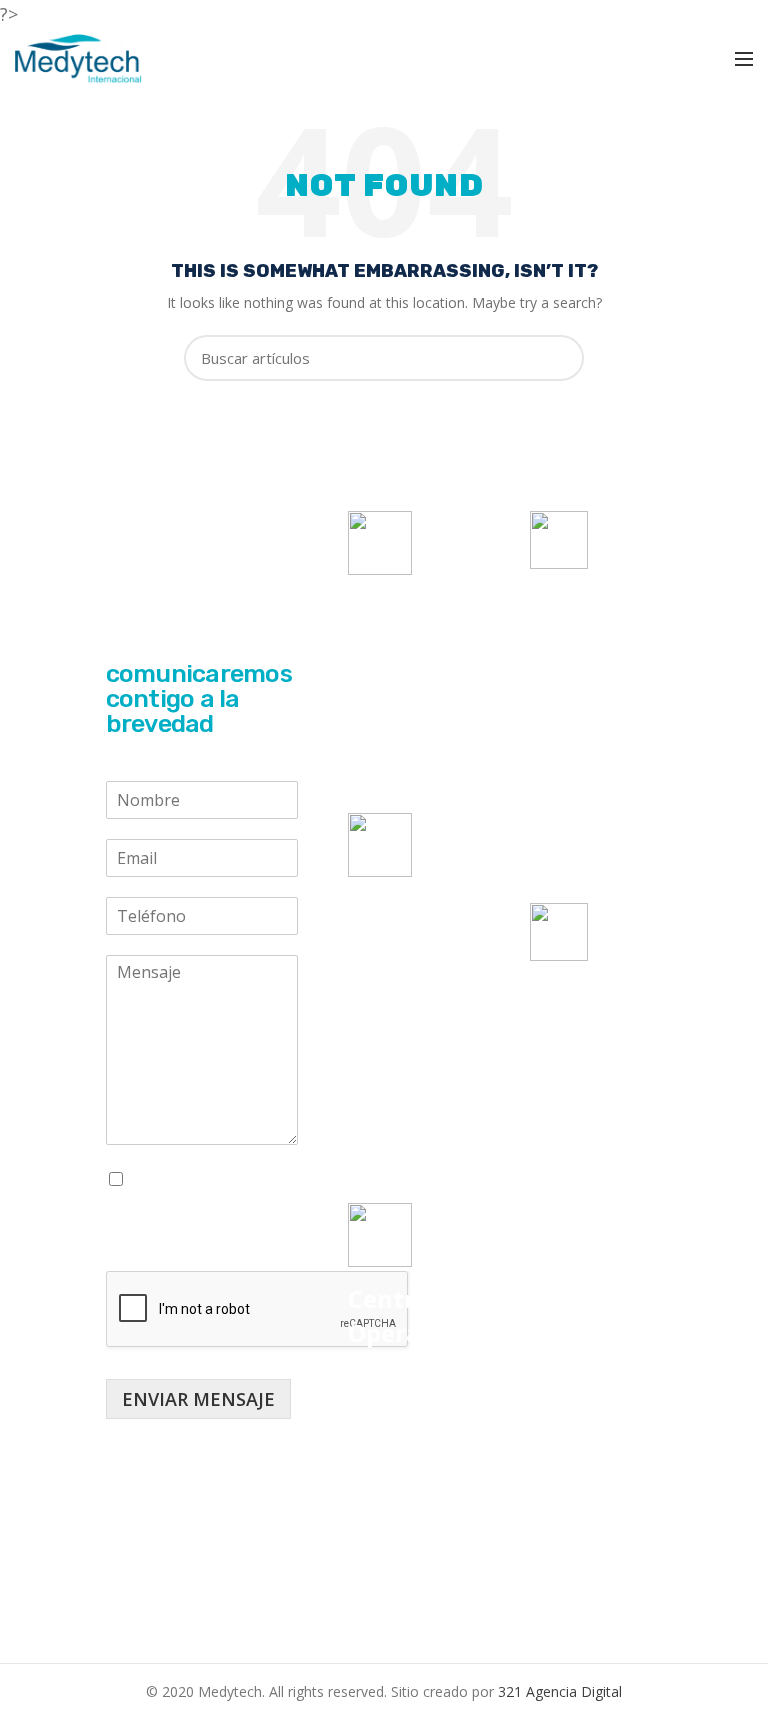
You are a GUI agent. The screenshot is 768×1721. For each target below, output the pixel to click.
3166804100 (594, 1076)
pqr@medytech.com (603, 857)
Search (557, 358)
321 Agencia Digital (560, 1691)
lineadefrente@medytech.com (640, 695)
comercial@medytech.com (625, 749)
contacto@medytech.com (622, 803)
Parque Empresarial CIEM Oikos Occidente (393, 1404)
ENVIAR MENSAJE (198, 1399)
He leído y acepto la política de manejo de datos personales (196, 1208)
